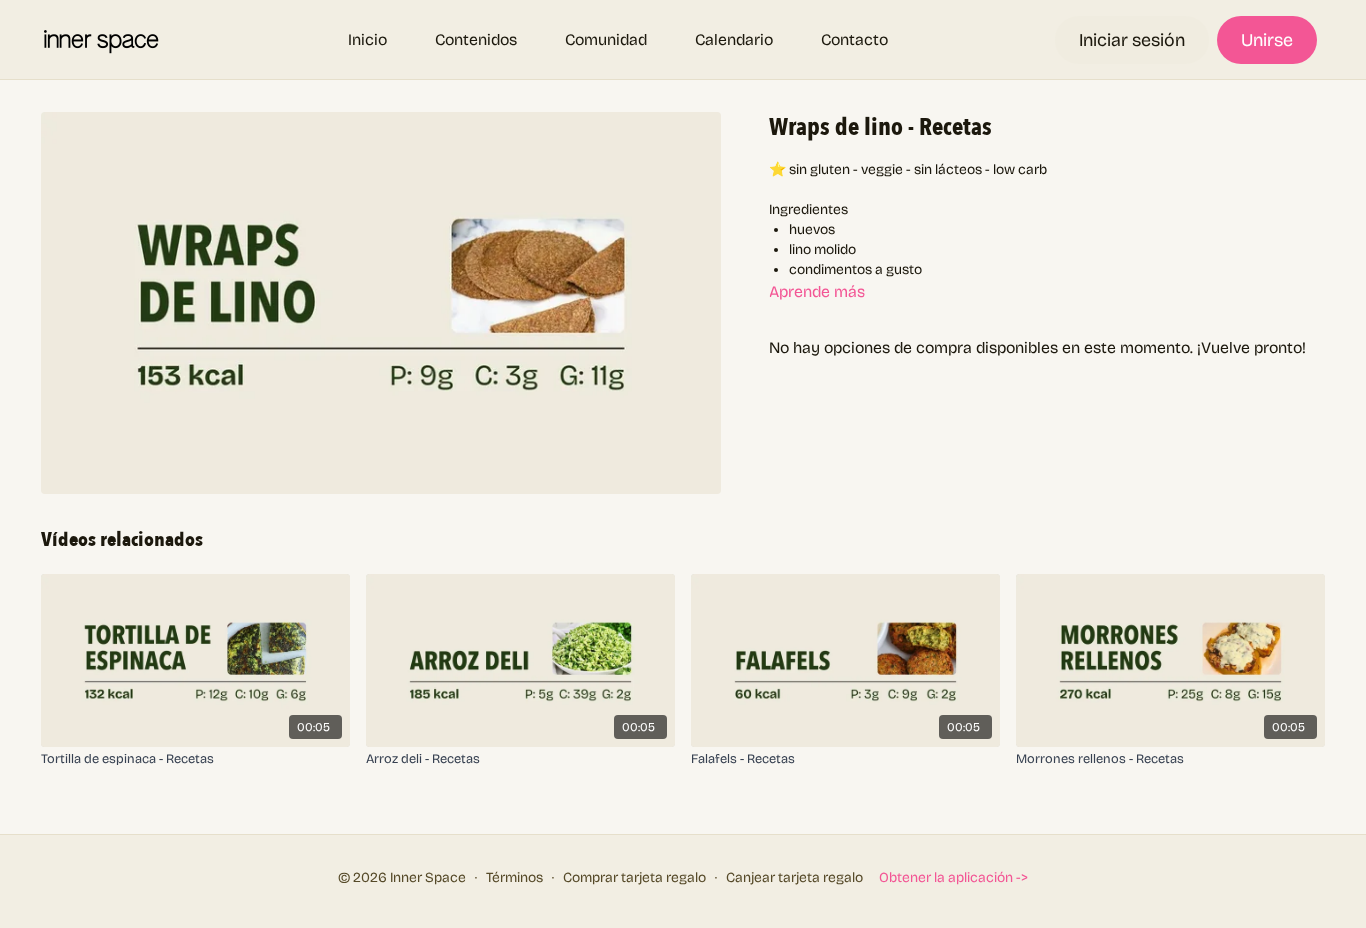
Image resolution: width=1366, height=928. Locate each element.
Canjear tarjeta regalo (794, 877)
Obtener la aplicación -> (953, 877)
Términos (514, 877)
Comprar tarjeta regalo (634, 877)
